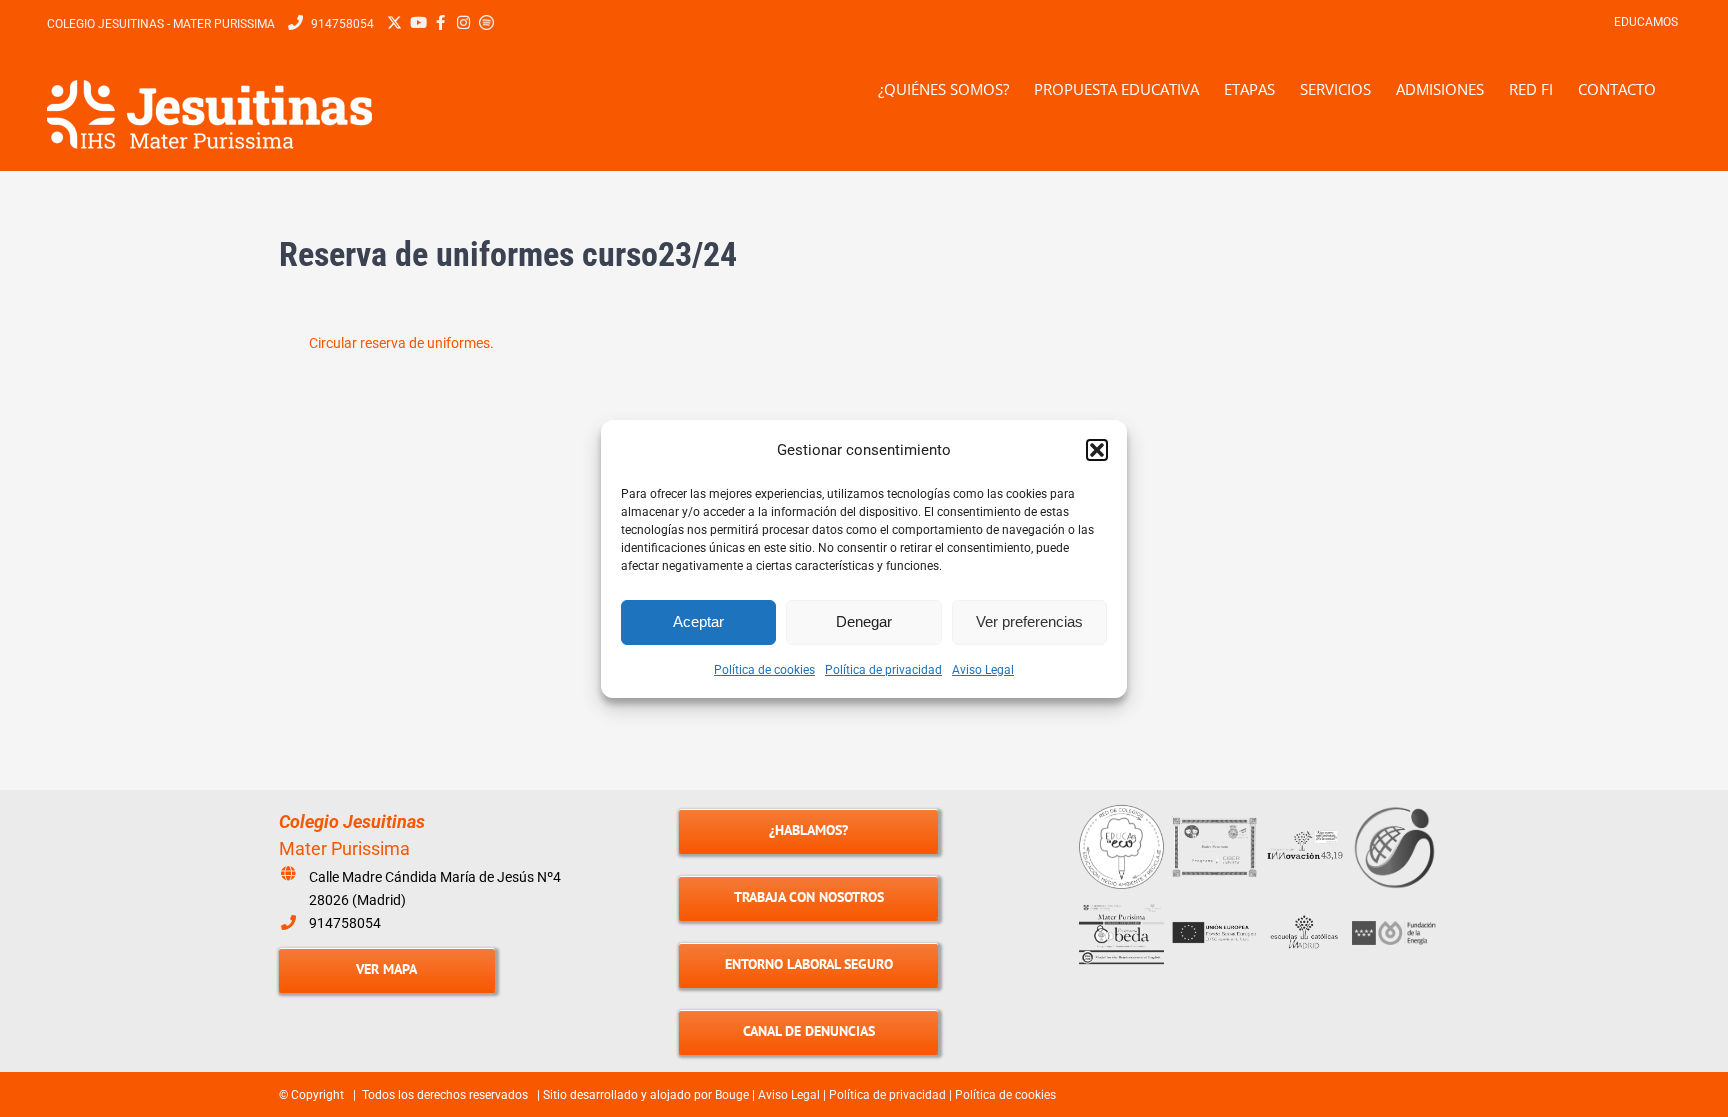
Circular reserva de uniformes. (401, 343)
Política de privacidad (883, 670)
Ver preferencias (1029, 621)
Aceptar (698, 621)
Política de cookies (764, 670)
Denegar (864, 621)
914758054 (345, 923)
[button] (1097, 450)
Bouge (732, 1095)
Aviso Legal (983, 670)
